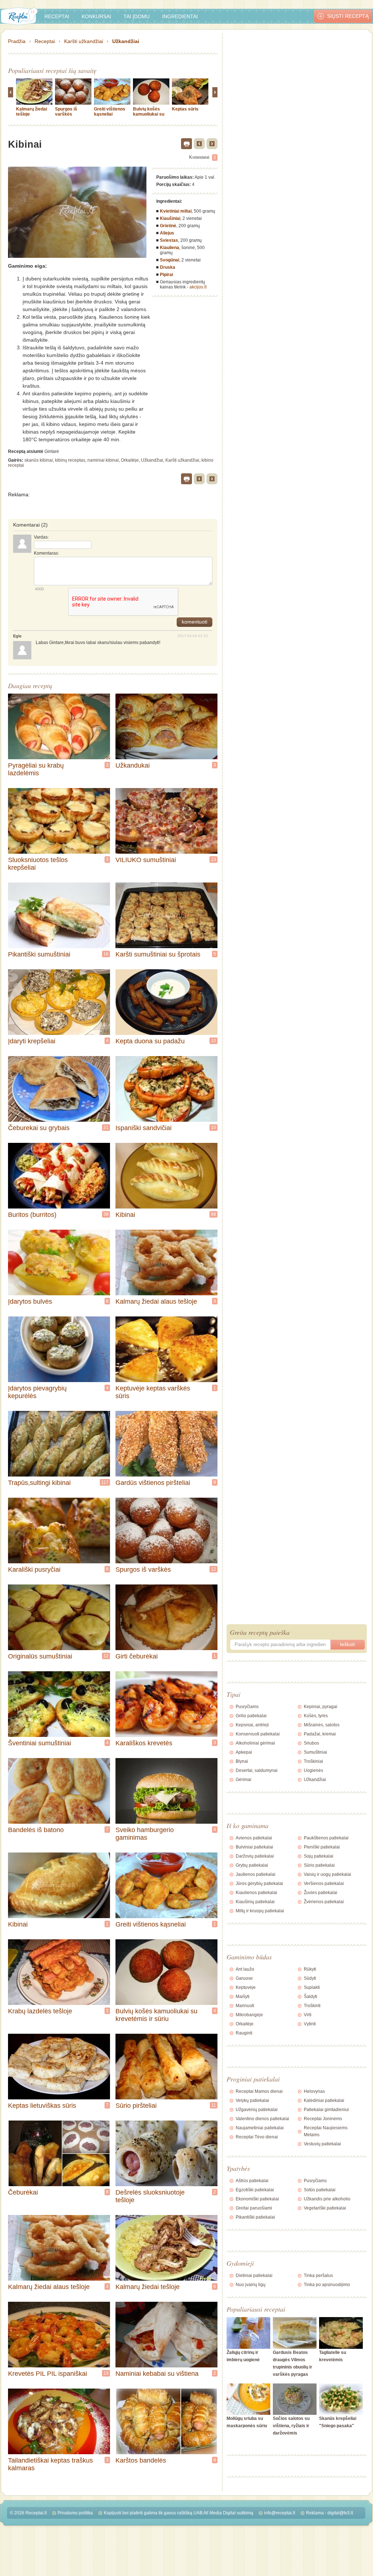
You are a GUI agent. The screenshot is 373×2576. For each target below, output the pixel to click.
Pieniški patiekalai (322, 1847)
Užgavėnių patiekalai (257, 2110)
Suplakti (312, 1987)
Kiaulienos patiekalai (256, 1893)
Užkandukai (133, 765)
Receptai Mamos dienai (259, 2091)
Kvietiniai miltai (176, 211)
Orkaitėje (130, 460)
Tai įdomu (137, 16)
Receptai (57, 16)
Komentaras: (46, 553)
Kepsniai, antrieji (252, 1725)
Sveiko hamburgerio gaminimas (145, 1834)
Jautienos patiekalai (256, 1874)
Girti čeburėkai (137, 1656)
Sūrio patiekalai (319, 1865)
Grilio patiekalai (251, 1716)
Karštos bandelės (141, 2460)
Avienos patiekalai (254, 1838)
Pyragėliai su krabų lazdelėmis (36, 769)
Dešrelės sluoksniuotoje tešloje (150, 2196)
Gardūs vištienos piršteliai (153, 1483)
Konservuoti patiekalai (258, 1734)
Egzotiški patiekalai (255, 2190)
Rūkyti (310, 1969)
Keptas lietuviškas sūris (42, 2106)
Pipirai (166, 275)
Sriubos (311, 1743)
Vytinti (310, 2024)
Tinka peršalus (318, 2276)
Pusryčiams (247, 1707)
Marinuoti (245, 2006)
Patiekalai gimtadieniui (326, 2110)
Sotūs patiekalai (320, 2190)
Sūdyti (310, 1978)
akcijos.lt (198, 287)
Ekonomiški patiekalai (257, 2199)
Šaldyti (311, 1997)
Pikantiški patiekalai (255, 2217)
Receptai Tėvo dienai (257, 2137)
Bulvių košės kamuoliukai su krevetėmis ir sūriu (149, 117)
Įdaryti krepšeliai (32, 1041)
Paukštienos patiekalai (326, 1838)
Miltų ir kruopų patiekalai (260, 1911)
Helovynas (314, 2091)
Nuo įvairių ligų (251, 2285)
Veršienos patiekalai (324, 1883)
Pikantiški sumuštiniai (39, 954)
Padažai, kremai (320, 1734)
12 (213, 1569)
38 (106, 1214)
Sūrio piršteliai (136, 2106)
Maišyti (243, 1997)
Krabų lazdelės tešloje (40, 2011)
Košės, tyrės (316, 1716)
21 (106, 1128)
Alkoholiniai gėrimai (255, 1743)
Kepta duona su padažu (150, 1041)
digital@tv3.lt (340, 2513)
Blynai (242, 1761)
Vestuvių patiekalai (322, 2144)
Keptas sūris (185, 109)
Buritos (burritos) (32, 1215)
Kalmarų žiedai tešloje (148, 2287)
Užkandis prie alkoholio (327, 2199)
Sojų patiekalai (319, 1856)
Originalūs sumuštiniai (40, 1656)
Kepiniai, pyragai (321, 1707)
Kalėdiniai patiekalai (324, 2100)
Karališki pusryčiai (34, 1570)
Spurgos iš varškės (66, 112)
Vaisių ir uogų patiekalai (327, 1874)
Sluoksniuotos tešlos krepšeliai (38, 864)
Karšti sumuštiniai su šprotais (158, 954)
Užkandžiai (126, 41)
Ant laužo (245, 1969)
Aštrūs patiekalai (252, 2181)
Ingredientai (180, 16)
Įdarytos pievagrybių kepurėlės (37, 1392)
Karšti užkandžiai (84, 41)
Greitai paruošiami (254, 2208)
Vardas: (41, 537)
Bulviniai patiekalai (254, 1847)
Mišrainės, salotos (322, 1725)
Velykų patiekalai (252, 2100)
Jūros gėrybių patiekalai (259, 1883)
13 (213, 860)
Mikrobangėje (249, 2015)
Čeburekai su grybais (39, 1128)
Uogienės (313, 1770)
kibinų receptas (70, 460)
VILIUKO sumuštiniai (146, 860)
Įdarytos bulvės (30, 1301)
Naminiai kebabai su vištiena (157, 2374)
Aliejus (167, 233)
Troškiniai (313, 1761)
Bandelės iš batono (36, 1830)
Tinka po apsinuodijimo (327, 2285)
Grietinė (168, 226)
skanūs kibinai (39, 460)
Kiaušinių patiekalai (255, 1902)
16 (106, 954)
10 (213, 1041)
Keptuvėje (246, 1987)
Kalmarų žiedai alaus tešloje (156, 1301)
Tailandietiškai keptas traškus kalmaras (50, 2464)
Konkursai (96, 16)
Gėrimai (244, 1780)
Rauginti (244, 2033)
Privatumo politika (75, 2513)
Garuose (244, 1978)
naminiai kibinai (103, 460)
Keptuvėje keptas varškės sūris (153, 1392)
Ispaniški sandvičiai (144, 1128)
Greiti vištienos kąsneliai (110, 112)
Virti (308, 2015)
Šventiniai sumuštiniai (40, 1743)
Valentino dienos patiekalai (262, 2119)
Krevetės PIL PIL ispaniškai (48, 2374)
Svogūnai (170, 260)
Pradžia (17, 41)
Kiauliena (170, 248)
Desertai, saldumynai (257, 1770)
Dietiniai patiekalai (254, 2276)
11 (214, 2105)
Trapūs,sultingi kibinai (39, 1483)
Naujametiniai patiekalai (260, 2128)
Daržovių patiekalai (255, 1856)
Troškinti (312, 2006)
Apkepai (244, 1752)
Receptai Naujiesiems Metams (326, 2131)
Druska (168, 267)
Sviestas (169, 240)
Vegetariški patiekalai (325, 2208)
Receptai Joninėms (323, 2119)
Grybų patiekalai (252, 1865)
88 (213, 1214)
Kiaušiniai (170, 218)
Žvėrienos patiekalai (324, 1902)
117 (105, 1482)
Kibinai (125, 1215)
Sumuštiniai (315, 1752)
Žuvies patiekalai (321, 1893)
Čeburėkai (23, 2192)
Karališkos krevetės (144, 1743)
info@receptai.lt (280, 2513)
